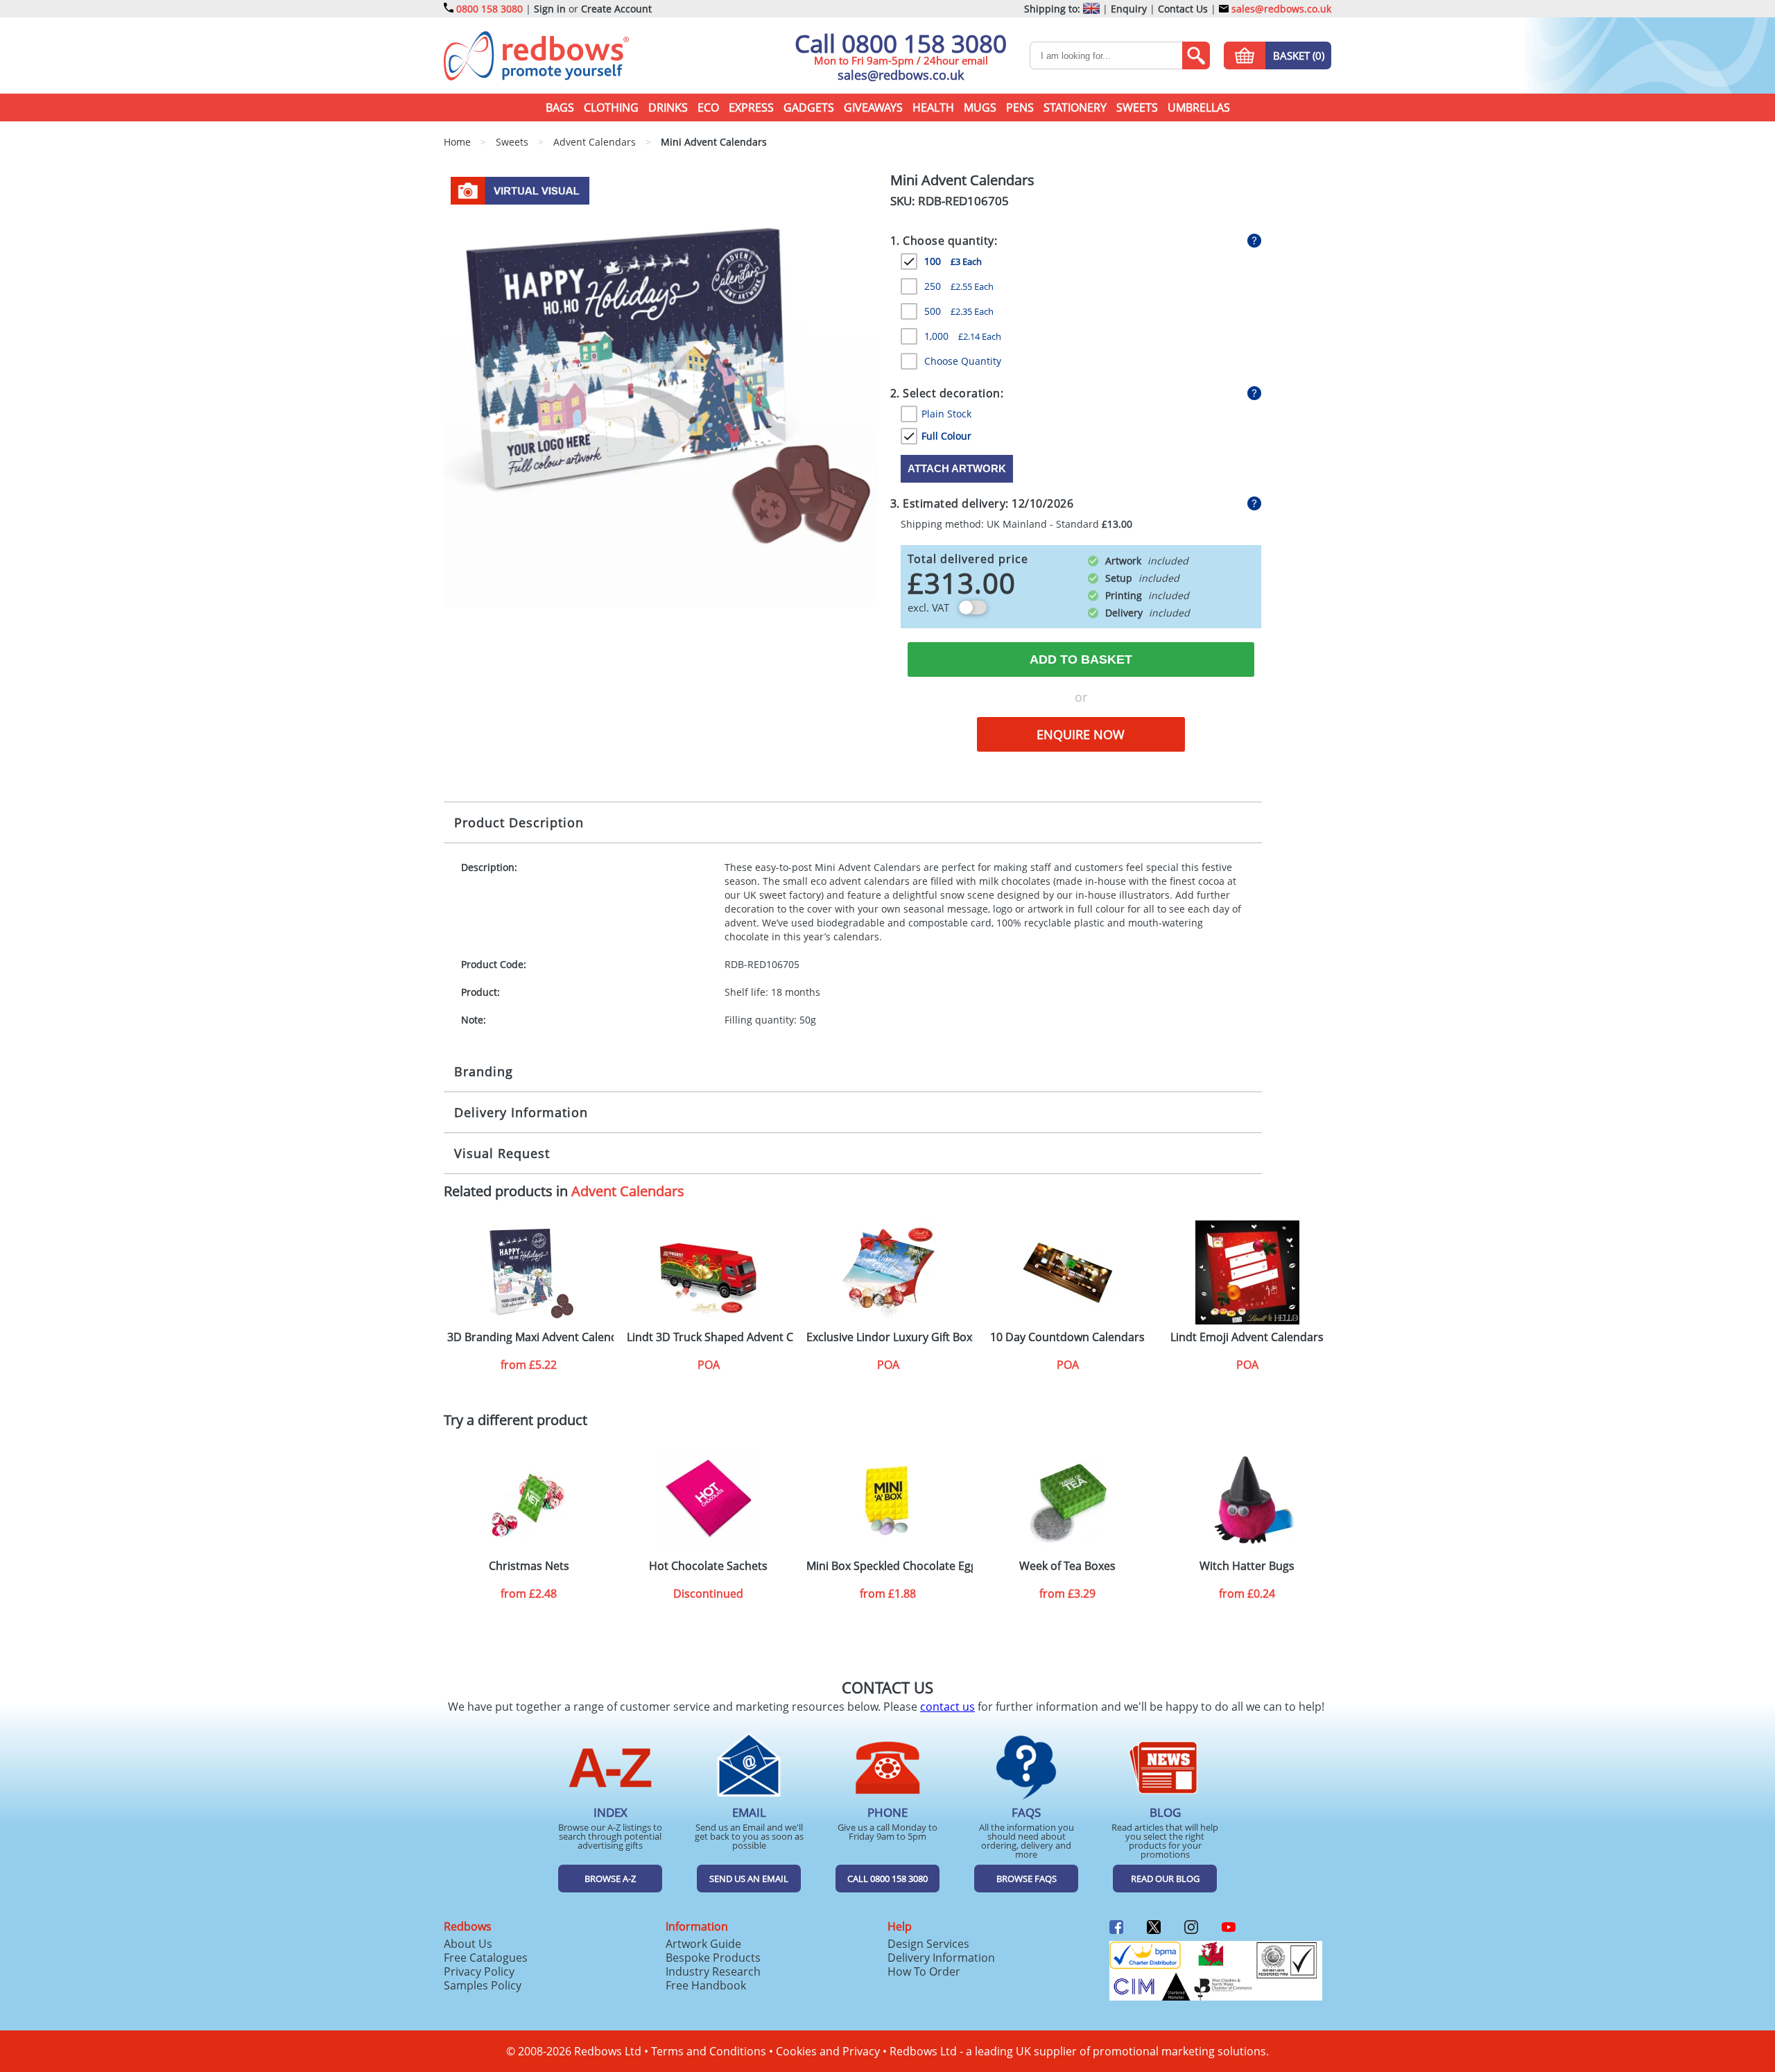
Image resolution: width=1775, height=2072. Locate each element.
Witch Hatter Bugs (1247, 1566)
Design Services (928, 1944)
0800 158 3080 (490, 9)
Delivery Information (521, 1112)
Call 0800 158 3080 (901, 43)
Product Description (519, 822)
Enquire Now (1081, 734)
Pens (1020, 107)
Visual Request (502, 1153)
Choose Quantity (963, 361)
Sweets (1137, 107)
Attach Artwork (957, 468)
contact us (947, 1707)
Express (751, 107)
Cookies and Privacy (828, 2051)
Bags (560, 107)
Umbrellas (1199, 107)
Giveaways (873, 107)
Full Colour (946, 436)
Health (933, 107)
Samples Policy (483, 1985)
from (529, 1365)
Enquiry (1129, 9)
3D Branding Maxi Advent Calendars (530, 1337)
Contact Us (1183, 9)
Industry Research (713, 1971)
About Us (468, 1944)
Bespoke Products (713, 1958)
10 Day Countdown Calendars (1067, 1337)
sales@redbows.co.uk (1280, 9)
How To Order (924, 1971)
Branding (484, 1071)
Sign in (550, 9)
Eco (708, 107)
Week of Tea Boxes (1067, 1566)
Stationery (1075, 107)
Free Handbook (706, 1985)
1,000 (963, 336)
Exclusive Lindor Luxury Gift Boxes (890, 1337)
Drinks (668, 107)
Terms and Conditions (709, 2051)
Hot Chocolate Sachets (708, 1566)
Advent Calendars (628, 1191)
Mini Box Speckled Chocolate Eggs (890, 1566)
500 (959, 311)
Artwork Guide (703, 1944)
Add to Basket (1081, 659)
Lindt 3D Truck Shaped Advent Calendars (710, 1337)
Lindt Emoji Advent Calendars (1247, 1337)
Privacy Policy (479, 1971)
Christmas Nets (529, 1566)
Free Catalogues (486, 1958)
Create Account (616, 9)
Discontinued (708, 1594)
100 (953, 261)
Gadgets (809, 107)
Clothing (611, 107)
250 (959, 286)
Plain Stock (946, 414)
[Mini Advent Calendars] (661, 388)
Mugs (980, 107)
